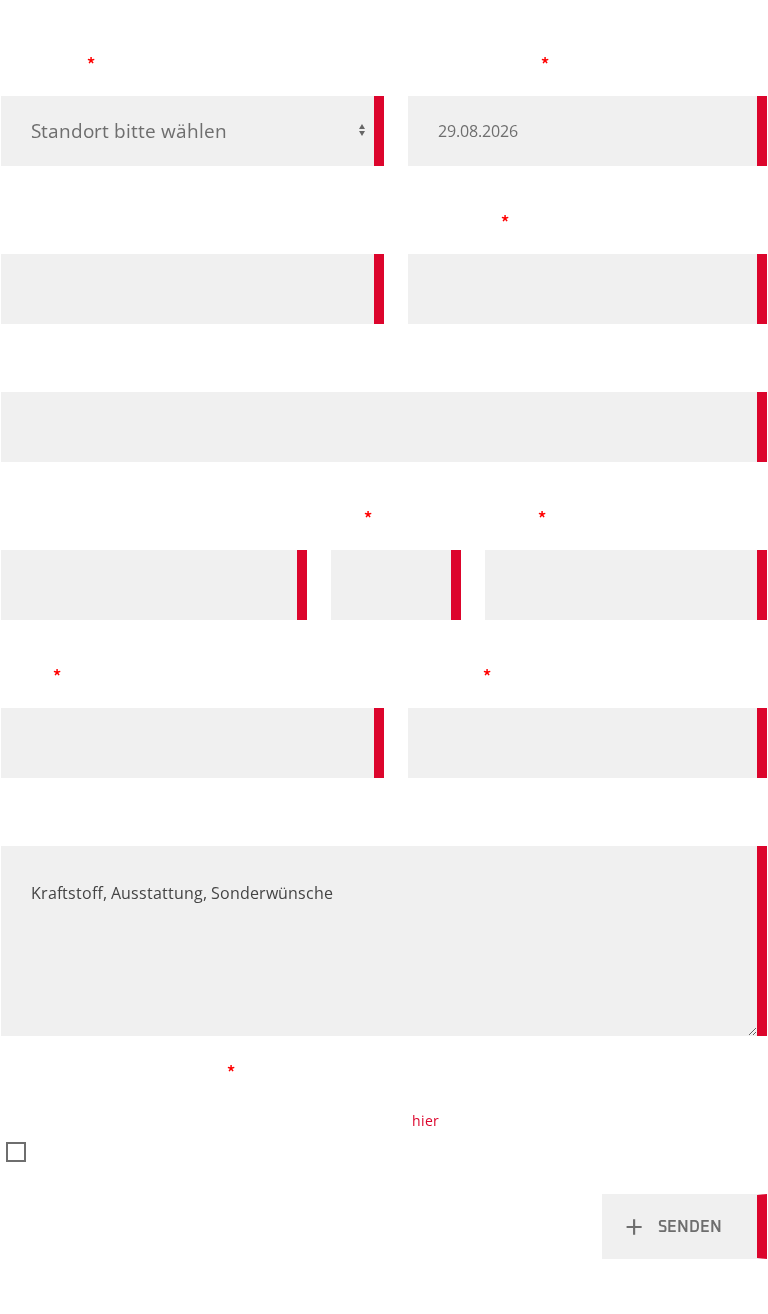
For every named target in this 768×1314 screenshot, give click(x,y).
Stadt (509, 518)
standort (42, 64)
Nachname (452, 222)
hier (425, 1120)
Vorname (39, 222)
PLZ (345, 518)
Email (25, 676)
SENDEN (690, 1227)
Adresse (35, 518)
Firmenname (54, 360)
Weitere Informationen (103, 814)
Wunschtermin (472, 64)
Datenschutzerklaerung (114, 1072)
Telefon (443, 676)
